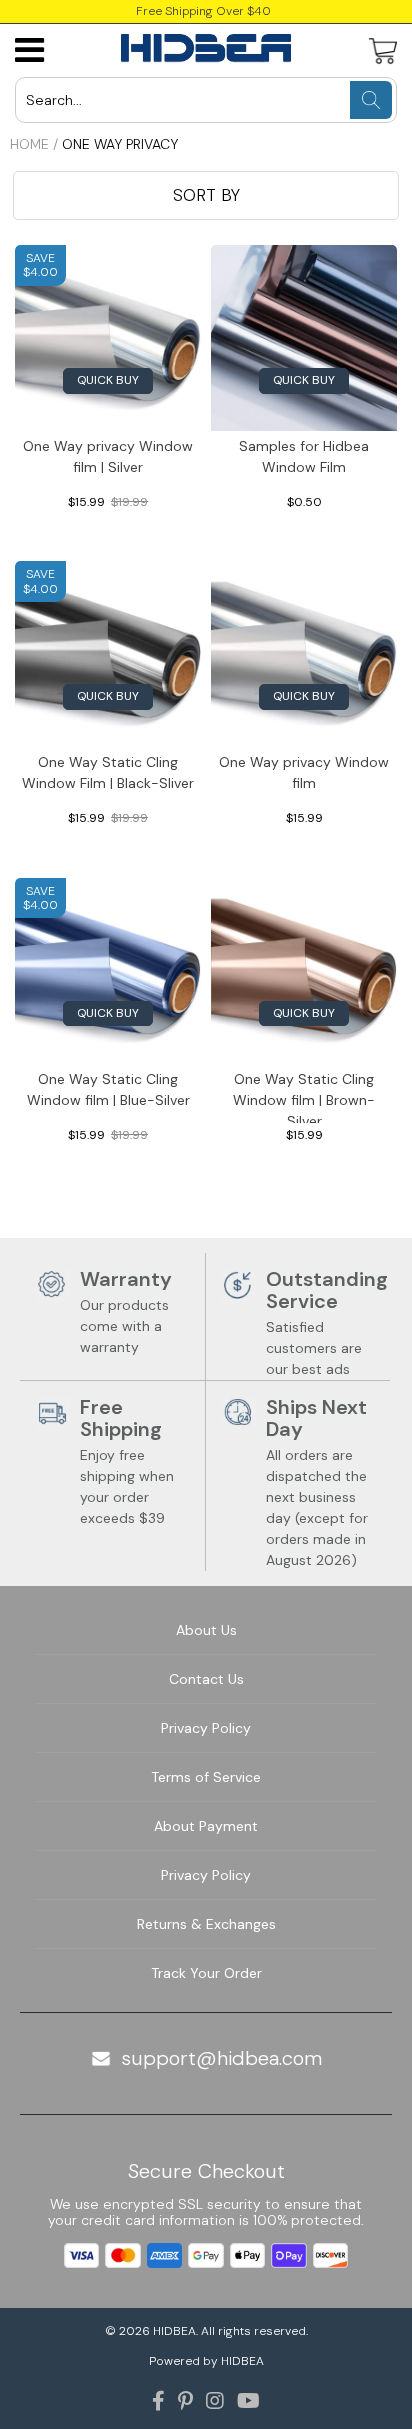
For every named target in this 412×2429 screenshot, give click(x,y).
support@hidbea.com (221, 2058)
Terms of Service (206, 1777)
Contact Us (206, 1679)
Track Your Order (206, 1973)
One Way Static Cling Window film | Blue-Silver (108, 1089)
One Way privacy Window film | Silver (108, 456)
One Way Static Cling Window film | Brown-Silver (304, 1096)
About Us (206, 1630)
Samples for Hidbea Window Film (304, 456)
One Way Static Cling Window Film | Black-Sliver (108, 772)
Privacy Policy (206, 1728)
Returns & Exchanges (206, 1924)
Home (29, 144)
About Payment (206, 1826)
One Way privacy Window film (304, 772)
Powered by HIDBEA (206, 2361)
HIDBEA (174, 2331)
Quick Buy (108, 380)
